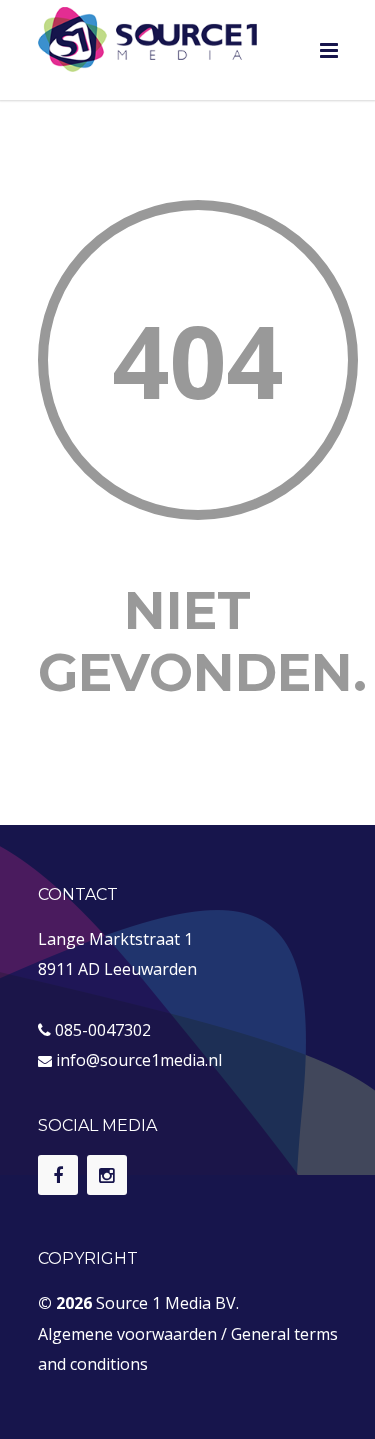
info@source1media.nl (139, 1060)
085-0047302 (103, 1030)
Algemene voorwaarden (127, 1334)
